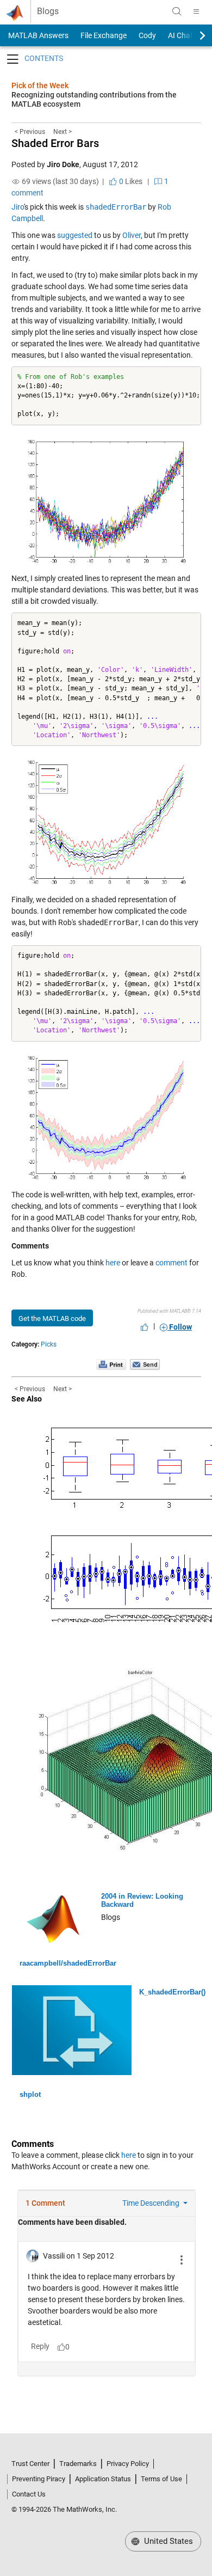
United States (167, 2541)
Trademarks (78, 2464)
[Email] (145, 1364)
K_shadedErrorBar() (172, 1992)
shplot (30, 2094)
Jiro (18, 207)
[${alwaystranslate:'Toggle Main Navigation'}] (196, 11)
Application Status (103, 2479)
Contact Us (29, 2494)
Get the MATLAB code (52, 1318)
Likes (130, 181)
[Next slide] (193, 35)
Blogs (48, 11)
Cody (147, 35)
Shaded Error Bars (55, 143)
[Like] (145, 1327)
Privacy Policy (128, 2464)
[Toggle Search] (177, 11)
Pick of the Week (40, 85)
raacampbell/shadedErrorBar (68, 1963)
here (113, 1263)
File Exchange (104, 35)
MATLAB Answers (38, 35)
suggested (75, 235)
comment (172, 1263)
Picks (49, 1344)
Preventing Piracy (39, 2479)
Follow (180, 1327)
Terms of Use (161, 2479)
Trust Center (30, 2464)
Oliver (132, 235)
